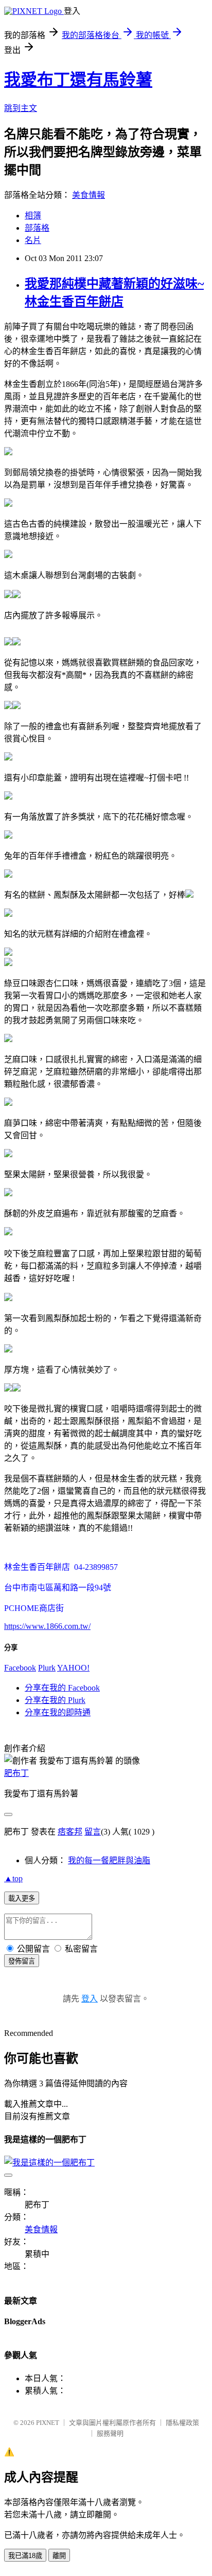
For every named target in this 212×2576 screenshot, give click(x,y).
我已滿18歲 (25, 2556)
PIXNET (48, 2423)
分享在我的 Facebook (62, 1688)
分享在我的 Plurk (55, 1700)
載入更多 (22, 1898)
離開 (59, 2556)
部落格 (37, 228)
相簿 (33, 216)
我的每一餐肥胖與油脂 (109, 1860)
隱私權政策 (182, 2423)
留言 (93, 1832)
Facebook (20, 1668)
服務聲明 (110, 2433)
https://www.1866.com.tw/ (47, 1626)
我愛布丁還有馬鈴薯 (78, 80)
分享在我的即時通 (58, 1712)
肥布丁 (16, 1773)
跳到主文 (21, 108)
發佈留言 (22, 1961)
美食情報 (89, 195)
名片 (33, 240)
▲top (13, 1878)
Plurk (47, 1668)
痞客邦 (70, 1832)
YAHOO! (73, 1668)
